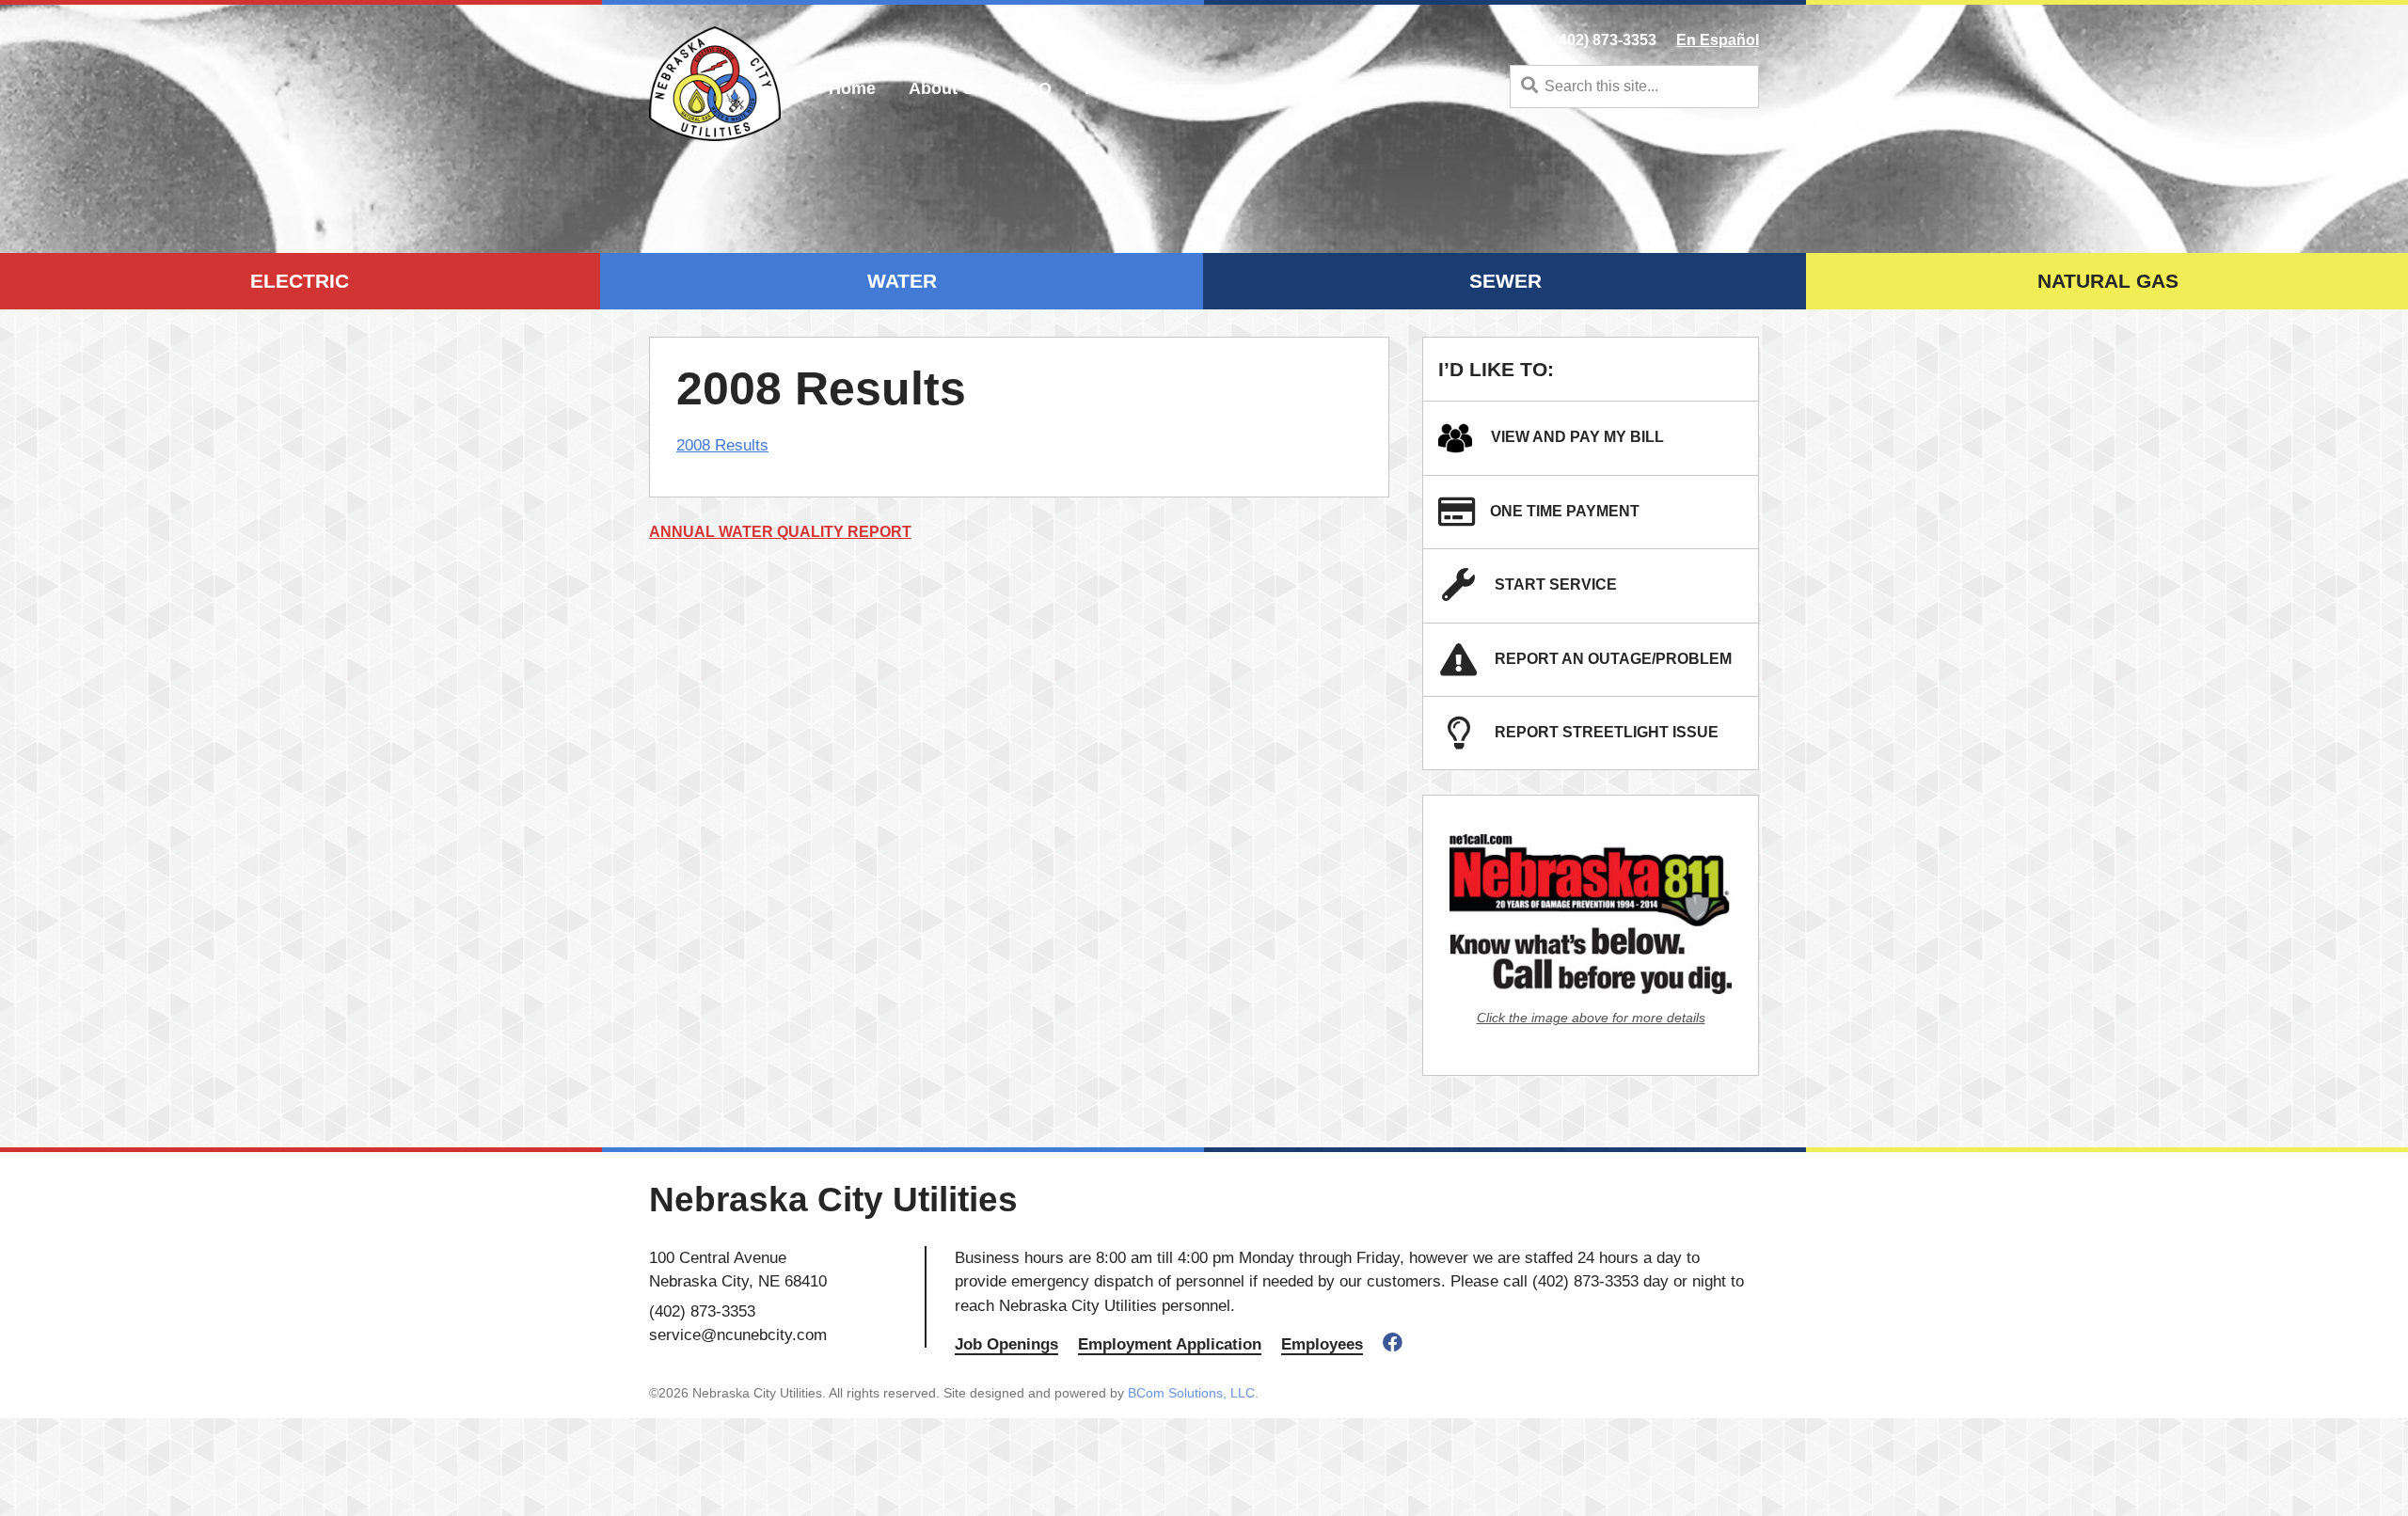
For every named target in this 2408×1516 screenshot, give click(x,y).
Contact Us (1283, 88)
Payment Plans (1145, 88)
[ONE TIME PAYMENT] (1464, 519)
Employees (1322, 1344)
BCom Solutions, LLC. (1193, 1393)
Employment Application (1170, 1344)
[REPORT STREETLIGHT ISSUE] (1466, 740)
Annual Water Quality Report (780, 532)
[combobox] (1634, 87)
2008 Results (722, 445)
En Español (1718, 40)
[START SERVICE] (1466, 592)
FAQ (1034, 88)
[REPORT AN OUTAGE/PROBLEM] (1466, 666)
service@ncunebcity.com (738, 1335)
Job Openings (1006, 1344)
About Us (946, 88)
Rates (1383, 88)
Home (852, 88)
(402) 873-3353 (1605, 40)
